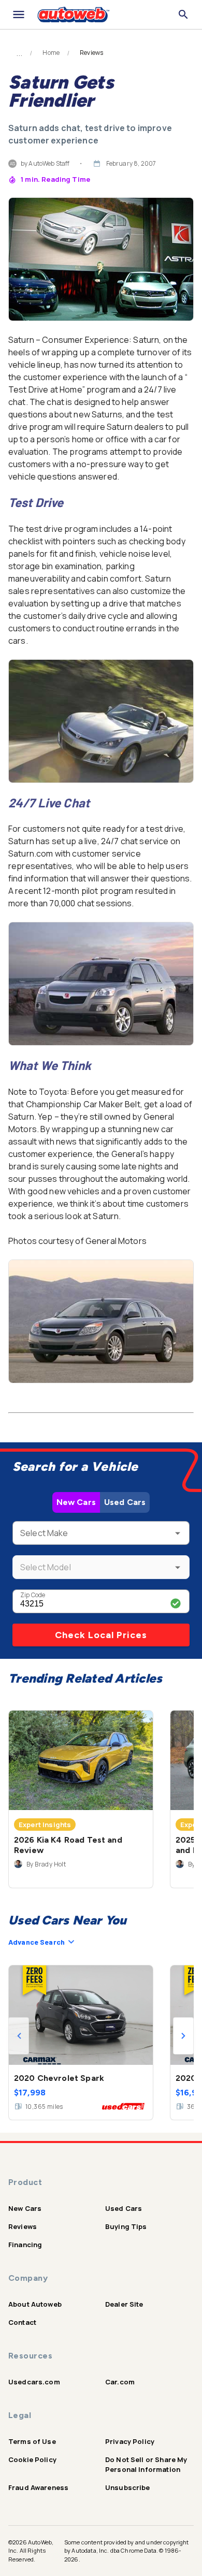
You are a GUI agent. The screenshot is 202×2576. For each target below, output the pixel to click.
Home (51, 53)
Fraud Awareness (38, 2487)
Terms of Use (32, 2441)
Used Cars (125, 1502)
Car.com (120, 2382)
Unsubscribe (128, 2487)
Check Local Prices (101, 1635)
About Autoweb (35, 2304)
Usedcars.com (34, 2382)
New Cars (76, 1502)
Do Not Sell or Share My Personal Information (146, 2464)
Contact (22, 2322)
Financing (25, 2245)
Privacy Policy (130, 2441)
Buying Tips (126, 2226)
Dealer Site (124, 2304)
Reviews (23, 2226)
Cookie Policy (32, 2459)
